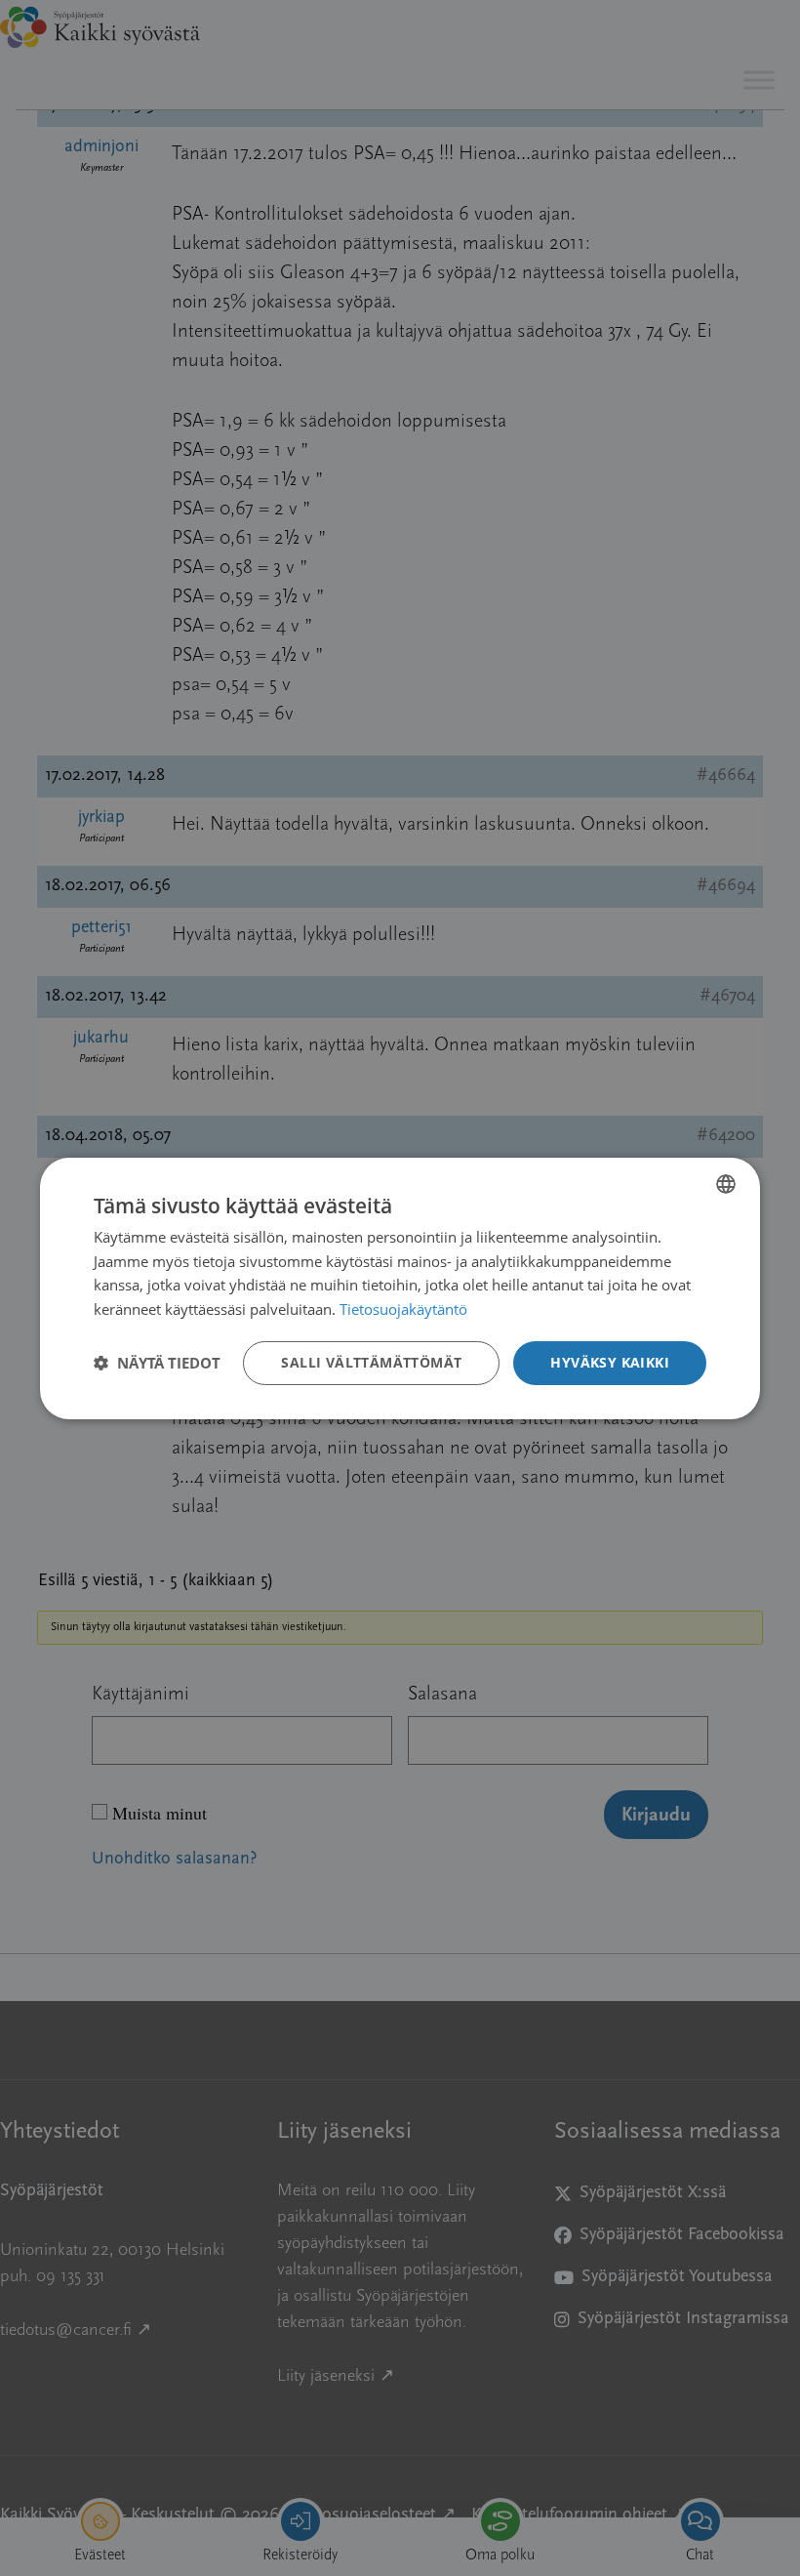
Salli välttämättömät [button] (371, 1362)
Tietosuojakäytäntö (403, 1309)
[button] (157, 1363)
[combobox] (726, 1183)
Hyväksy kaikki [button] (610, 1362)
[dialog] (400, 1288)
